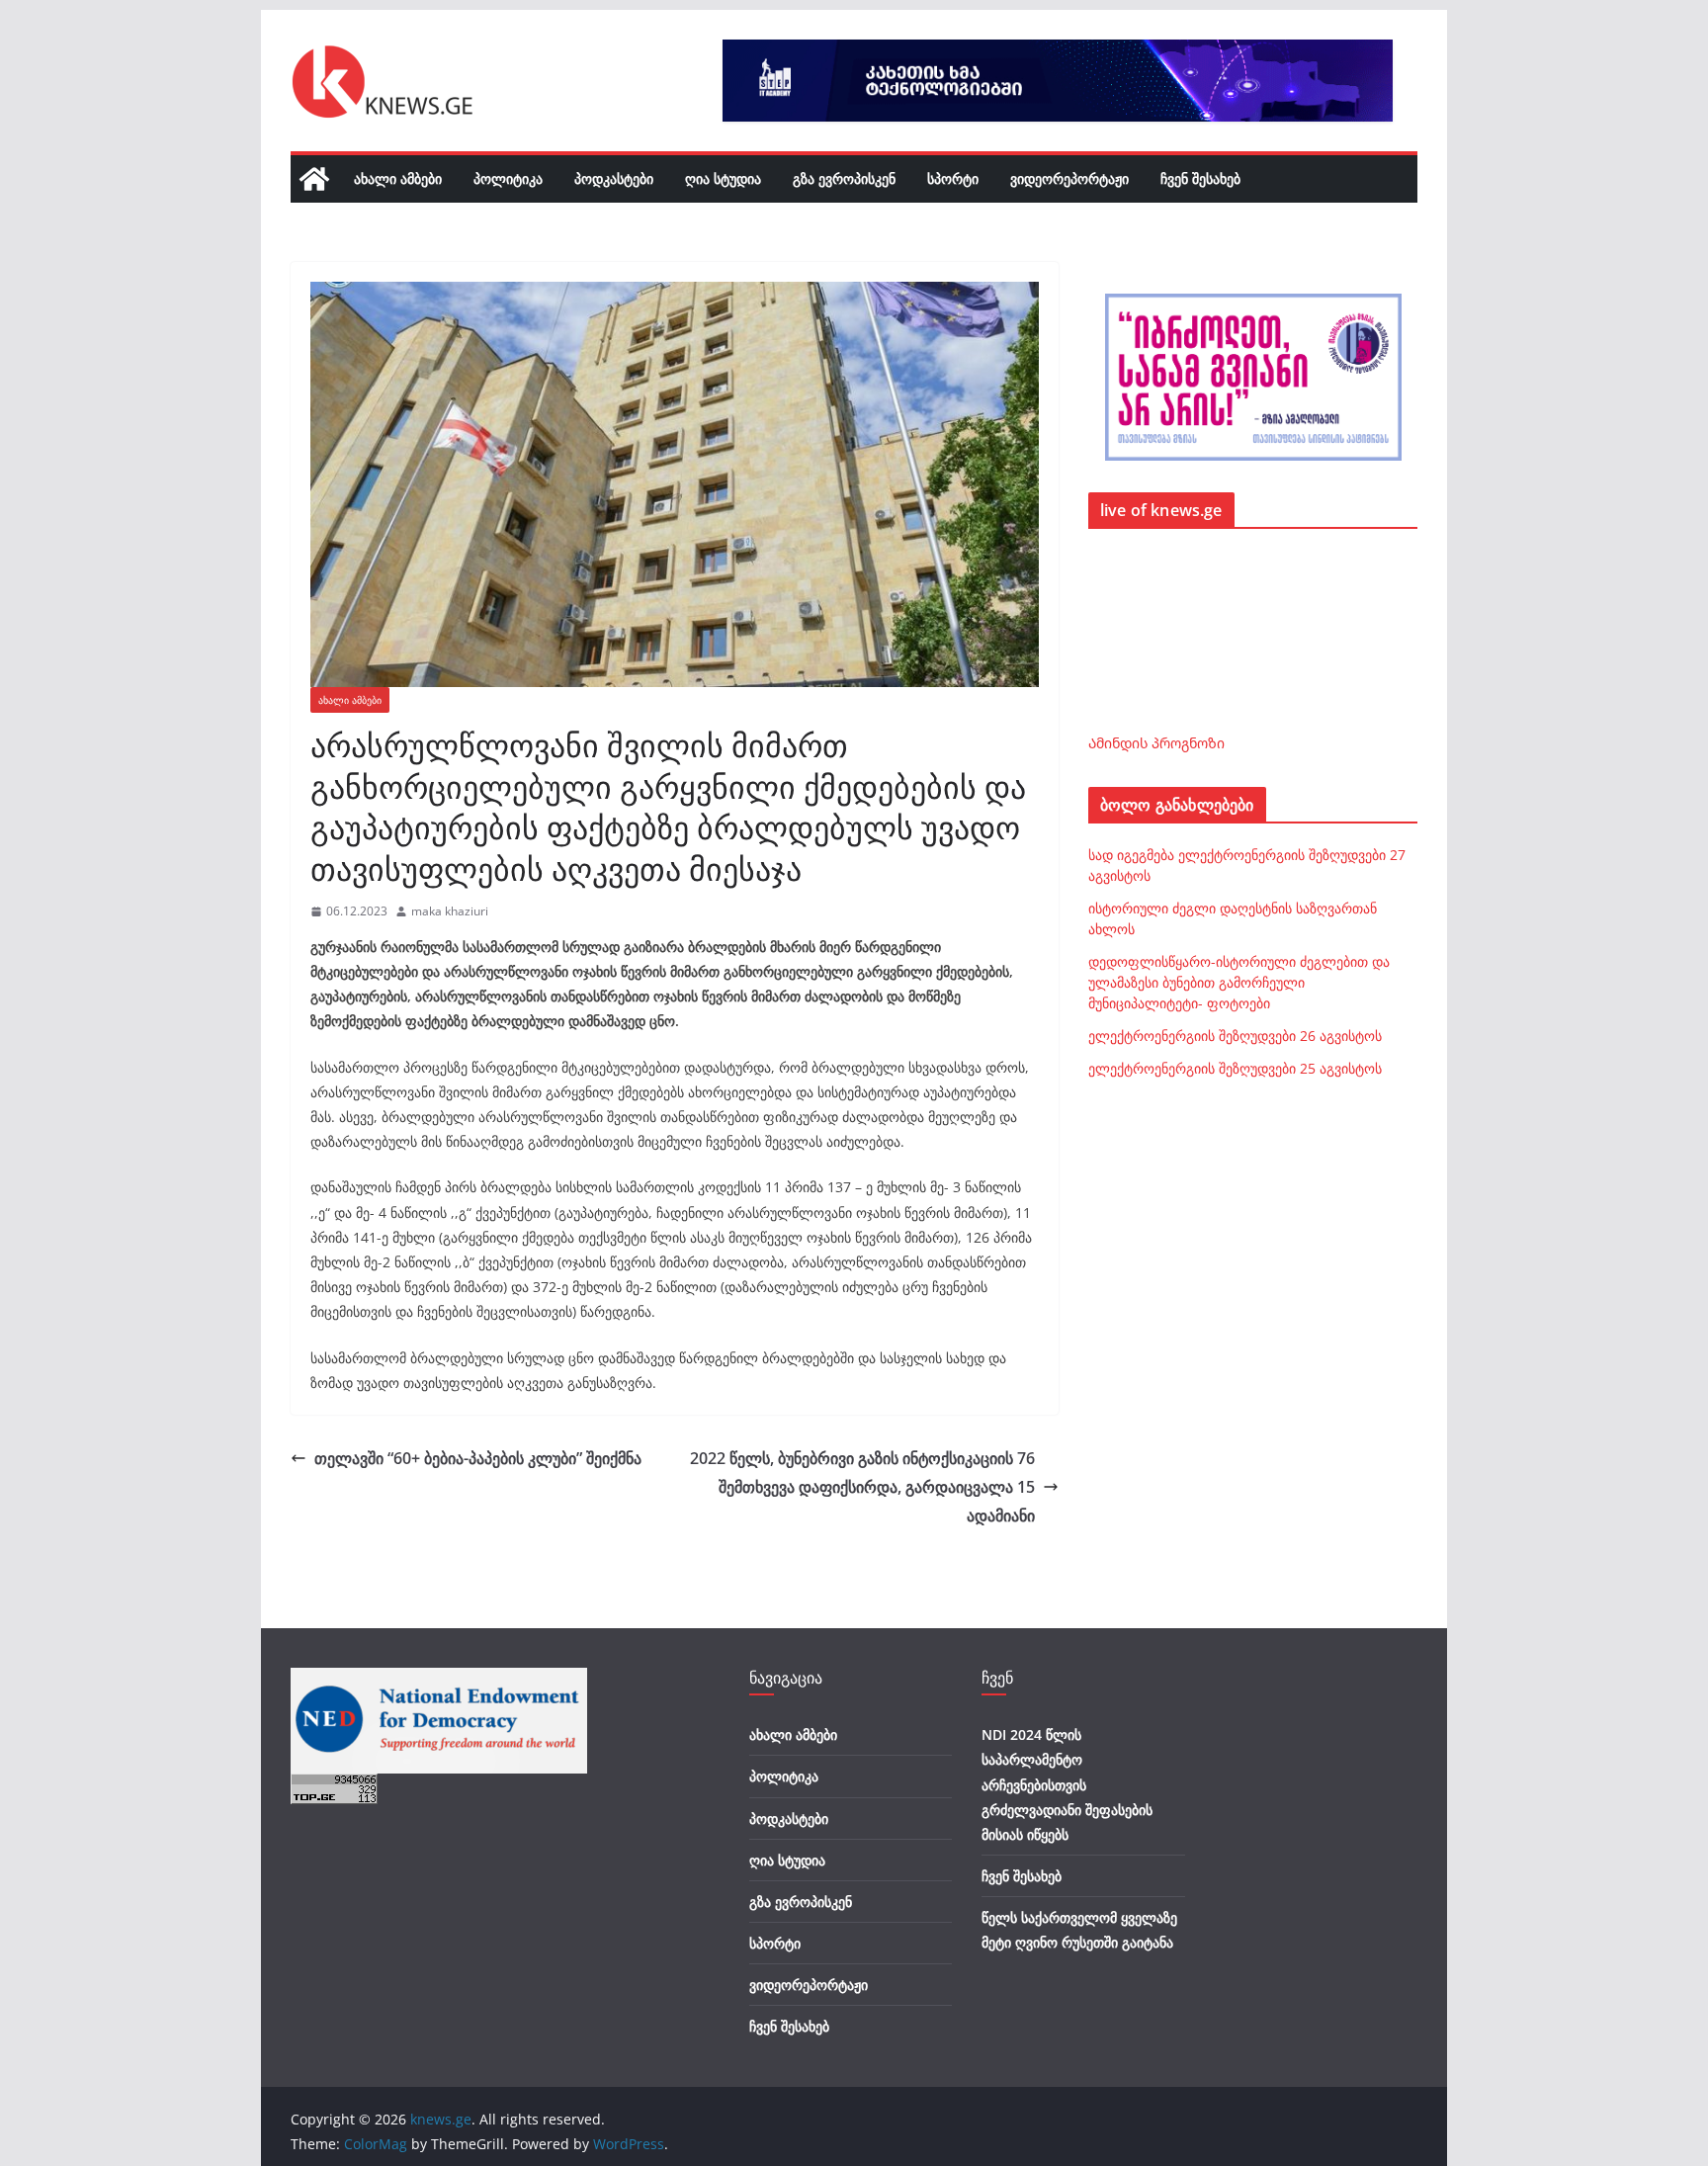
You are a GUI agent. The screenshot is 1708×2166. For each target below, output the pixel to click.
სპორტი (953, 178)
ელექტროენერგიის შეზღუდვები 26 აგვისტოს (1235, 1036)
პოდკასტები (614, 178)
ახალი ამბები (398, 178)
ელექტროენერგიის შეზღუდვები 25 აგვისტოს (1235, 1068)
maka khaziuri (450, 911)
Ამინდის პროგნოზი (1156, 743)
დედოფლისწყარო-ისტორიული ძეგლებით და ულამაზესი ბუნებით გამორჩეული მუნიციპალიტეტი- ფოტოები (1239, 982)
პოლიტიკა (508, 178)
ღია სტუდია (723, 178)
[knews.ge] (314, 179)
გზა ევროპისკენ (844, 178)
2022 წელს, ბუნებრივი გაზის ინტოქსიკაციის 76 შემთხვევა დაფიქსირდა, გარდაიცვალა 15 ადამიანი (862, 1487)
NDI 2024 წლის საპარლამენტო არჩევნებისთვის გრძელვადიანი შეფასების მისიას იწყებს (1067, 1784)
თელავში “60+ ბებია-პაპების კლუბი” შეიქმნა (478, 1458)
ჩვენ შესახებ (1200, 178)
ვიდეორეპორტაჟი (1069, 178)
